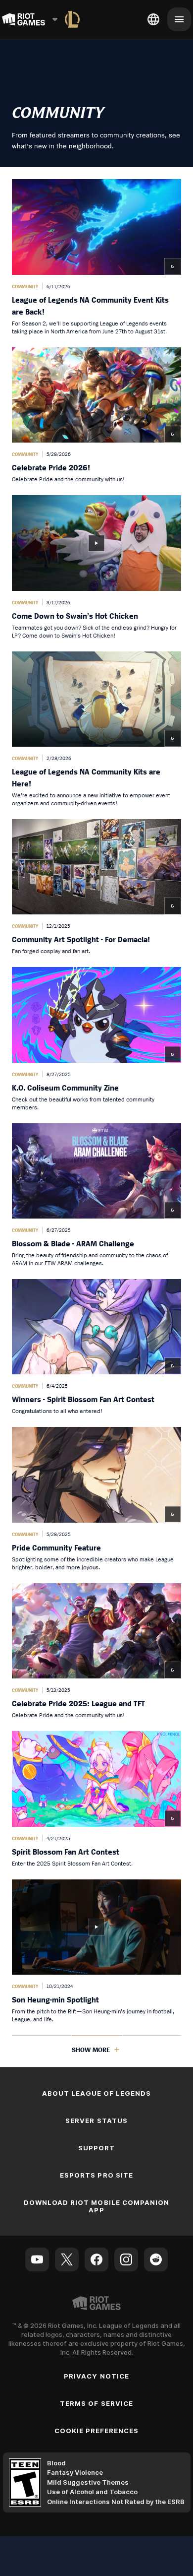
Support (96, 2148)
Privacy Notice (96, 2376)
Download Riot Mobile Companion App (96, 2206)
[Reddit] (156, 2259)
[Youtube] (37, 2259)
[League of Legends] (72, 19)
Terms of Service (96, 2403)
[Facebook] (96, 2259)
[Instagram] (126, 2259)
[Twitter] (67, 2259)
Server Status (96, 2121)
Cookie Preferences (97, 2431)
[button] (96, 257)
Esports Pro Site (96, 2175)
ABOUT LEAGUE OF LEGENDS (97, 2093)
